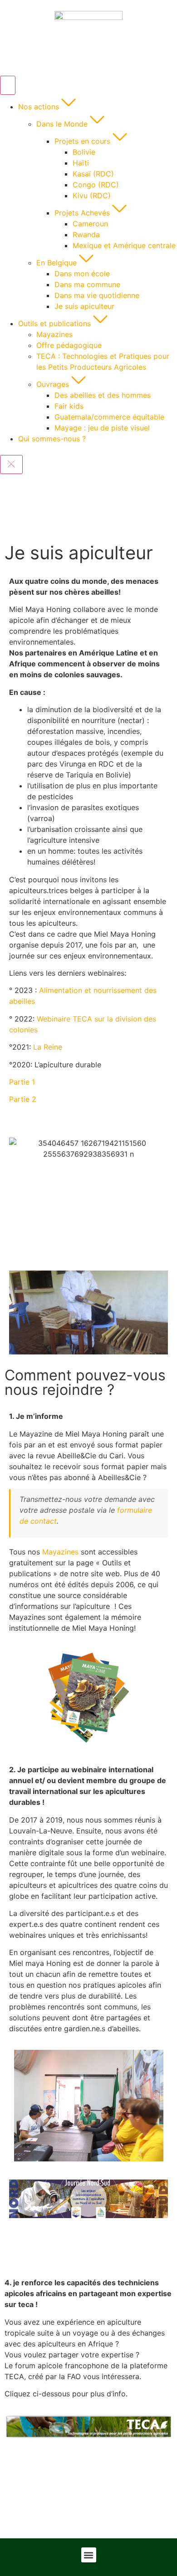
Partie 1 (22, 1082)
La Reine (48, 1047)
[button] (89, 2555)
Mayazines (60, 1552)
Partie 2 (23, 1099)
